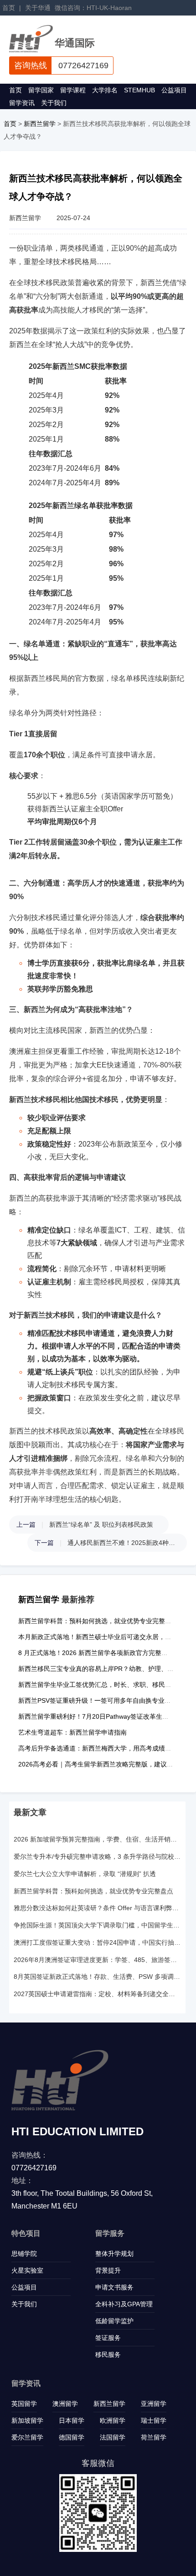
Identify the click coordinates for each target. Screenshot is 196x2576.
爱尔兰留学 (27, 2437)
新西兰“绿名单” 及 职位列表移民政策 (101, 1524)
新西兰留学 (40, 124)
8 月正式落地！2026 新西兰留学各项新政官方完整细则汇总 (103, 1653)
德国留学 (72, 2437)
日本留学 (72, 2420)
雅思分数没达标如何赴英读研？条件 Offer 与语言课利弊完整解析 (97, 1908)
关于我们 (54, 103)
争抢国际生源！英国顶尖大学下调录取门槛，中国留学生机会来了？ (97, 1925)
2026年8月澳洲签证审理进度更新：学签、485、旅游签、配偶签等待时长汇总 (97, 1960)
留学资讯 (22, 103)
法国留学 (113, 2437)
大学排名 (105, 90)
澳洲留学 (65, 2404)
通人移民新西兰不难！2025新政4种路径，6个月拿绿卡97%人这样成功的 (123, 1543)
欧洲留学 (113, 2420)
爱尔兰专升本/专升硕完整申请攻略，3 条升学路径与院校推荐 (97, 1857)
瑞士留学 (154, 2420)
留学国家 (41, 90)
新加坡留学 (27, 2420)
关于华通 (38, 8)
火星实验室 (27, 2270)
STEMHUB (139, 90)
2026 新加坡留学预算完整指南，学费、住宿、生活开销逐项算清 (97, 1839)
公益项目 (174, 90)
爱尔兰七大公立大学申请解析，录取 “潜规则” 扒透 (85, 1874)
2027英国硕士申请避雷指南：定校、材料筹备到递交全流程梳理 (97, 1994)
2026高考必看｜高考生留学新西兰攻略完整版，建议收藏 (99, 1764)
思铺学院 (24, 2254)
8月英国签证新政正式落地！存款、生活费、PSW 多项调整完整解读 (97, 1977)
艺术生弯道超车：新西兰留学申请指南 (72, 1732)
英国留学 (24, 2404)
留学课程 (73, 90)
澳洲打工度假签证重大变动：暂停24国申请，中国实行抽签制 (97, 1942)
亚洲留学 (154, 2404)
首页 (9, 8)
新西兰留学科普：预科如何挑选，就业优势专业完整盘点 (98, 1621)
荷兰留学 (154, 2437)
